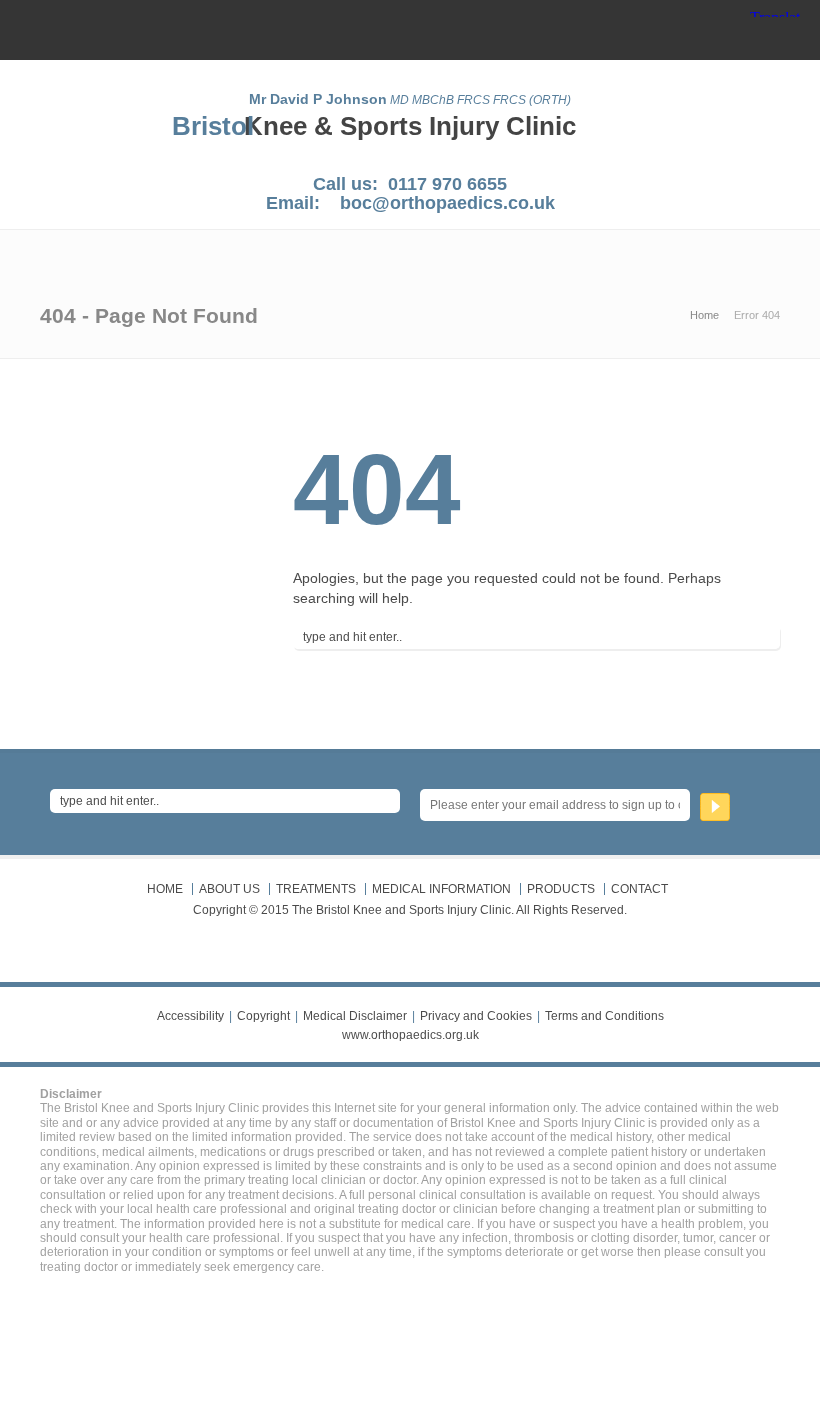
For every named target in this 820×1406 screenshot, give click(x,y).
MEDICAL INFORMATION (441, 889)
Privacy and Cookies (476, 1016)
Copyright (263, 1016)
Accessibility (190, 1016)
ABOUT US (229, 889)
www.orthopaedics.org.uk (410, 1035)
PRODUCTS (561, 889)
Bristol (213, 126)
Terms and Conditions (604, 1016)
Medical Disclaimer (355, 1016)
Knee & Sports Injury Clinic (410, 126)
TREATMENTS (316, 889)
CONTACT (639, 889)
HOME (165, 889)
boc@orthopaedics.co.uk (447, 203)
